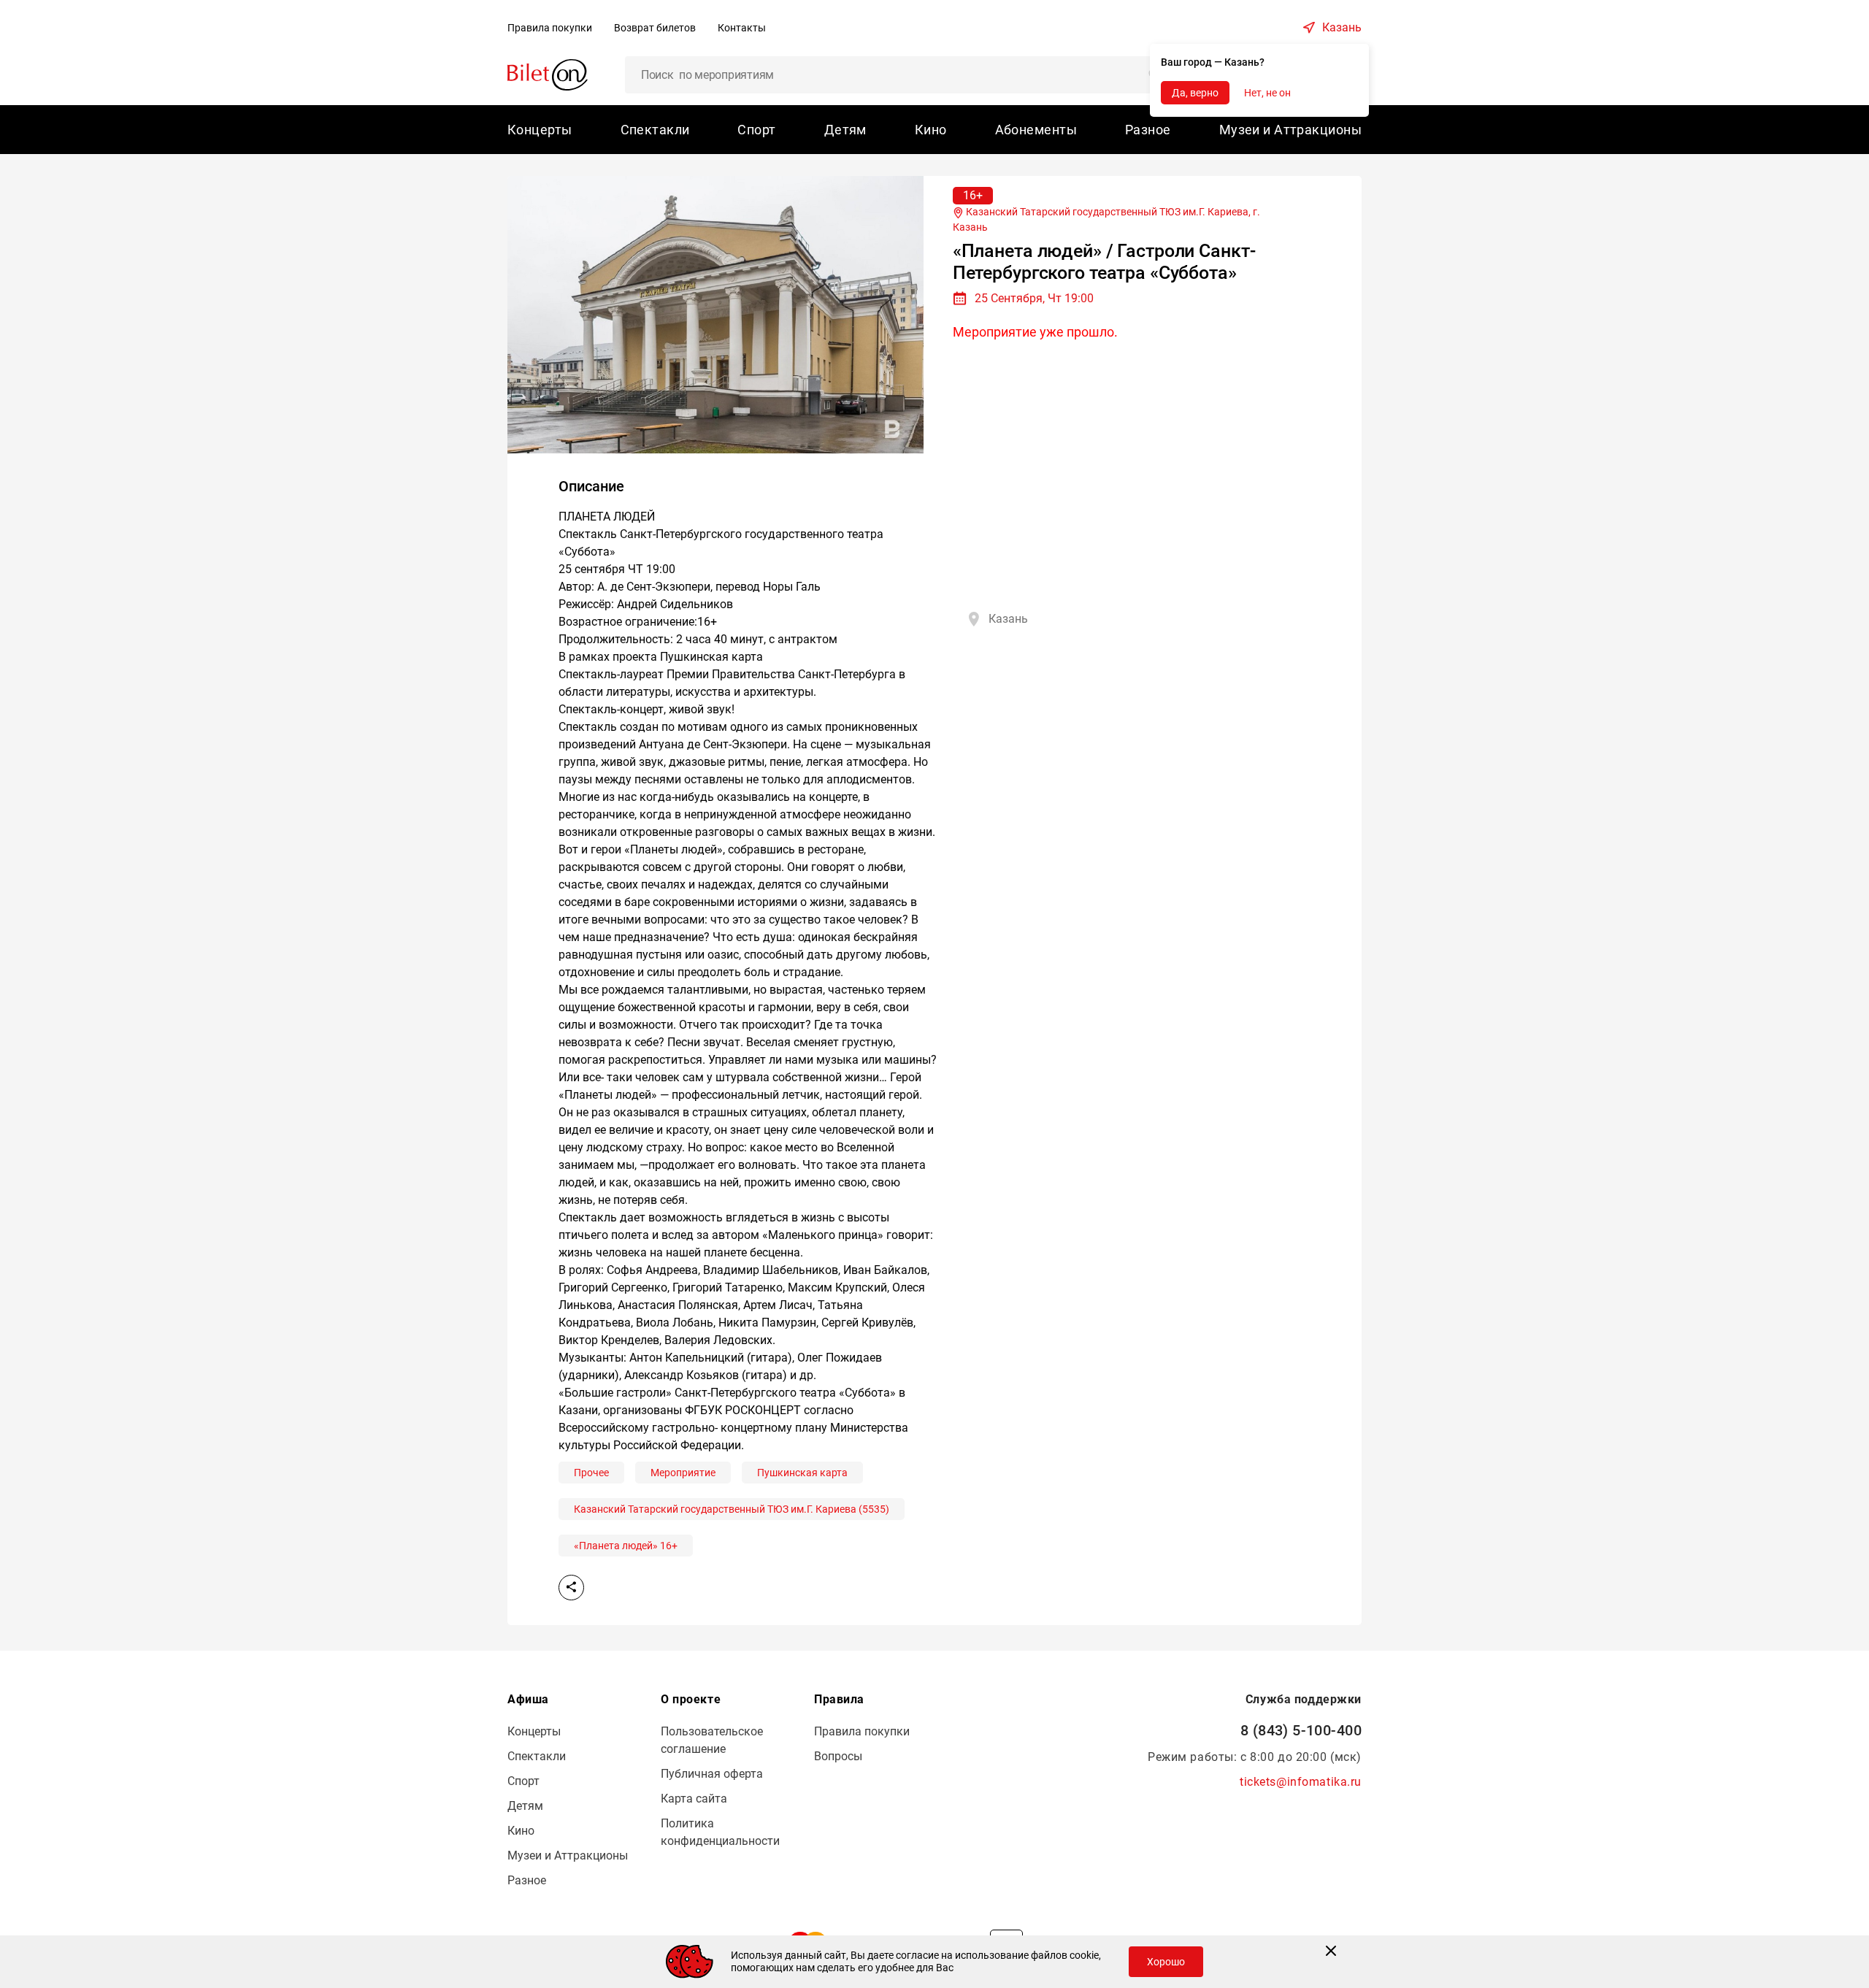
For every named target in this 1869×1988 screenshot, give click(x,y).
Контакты (742, 28)
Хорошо (1166, 1962)
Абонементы (1036, 130)
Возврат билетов (655, 28)
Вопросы (838, 1756)
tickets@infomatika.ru (1301, 1782)
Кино (931, 130)
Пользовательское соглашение (712, 1740)
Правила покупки (550, 28)
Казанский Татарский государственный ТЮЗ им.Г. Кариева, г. (1106, 219)
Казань (1342, 27)
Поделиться (571, 1588)
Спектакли (655, 130)
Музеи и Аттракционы (1290, 130)
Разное (1148, 130)
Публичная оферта (712, 1774)
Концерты (540, 130)
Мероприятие (683, 1473)
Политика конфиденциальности (720, 1832)
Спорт (756, 130)
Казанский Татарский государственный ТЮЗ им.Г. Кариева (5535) (732, 1509)
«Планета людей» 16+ (626, 1546)
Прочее (591, 1473)
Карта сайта (694, 1799)
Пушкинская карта (802, 1473)
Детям (845, 130)
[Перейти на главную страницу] (548, 74)
